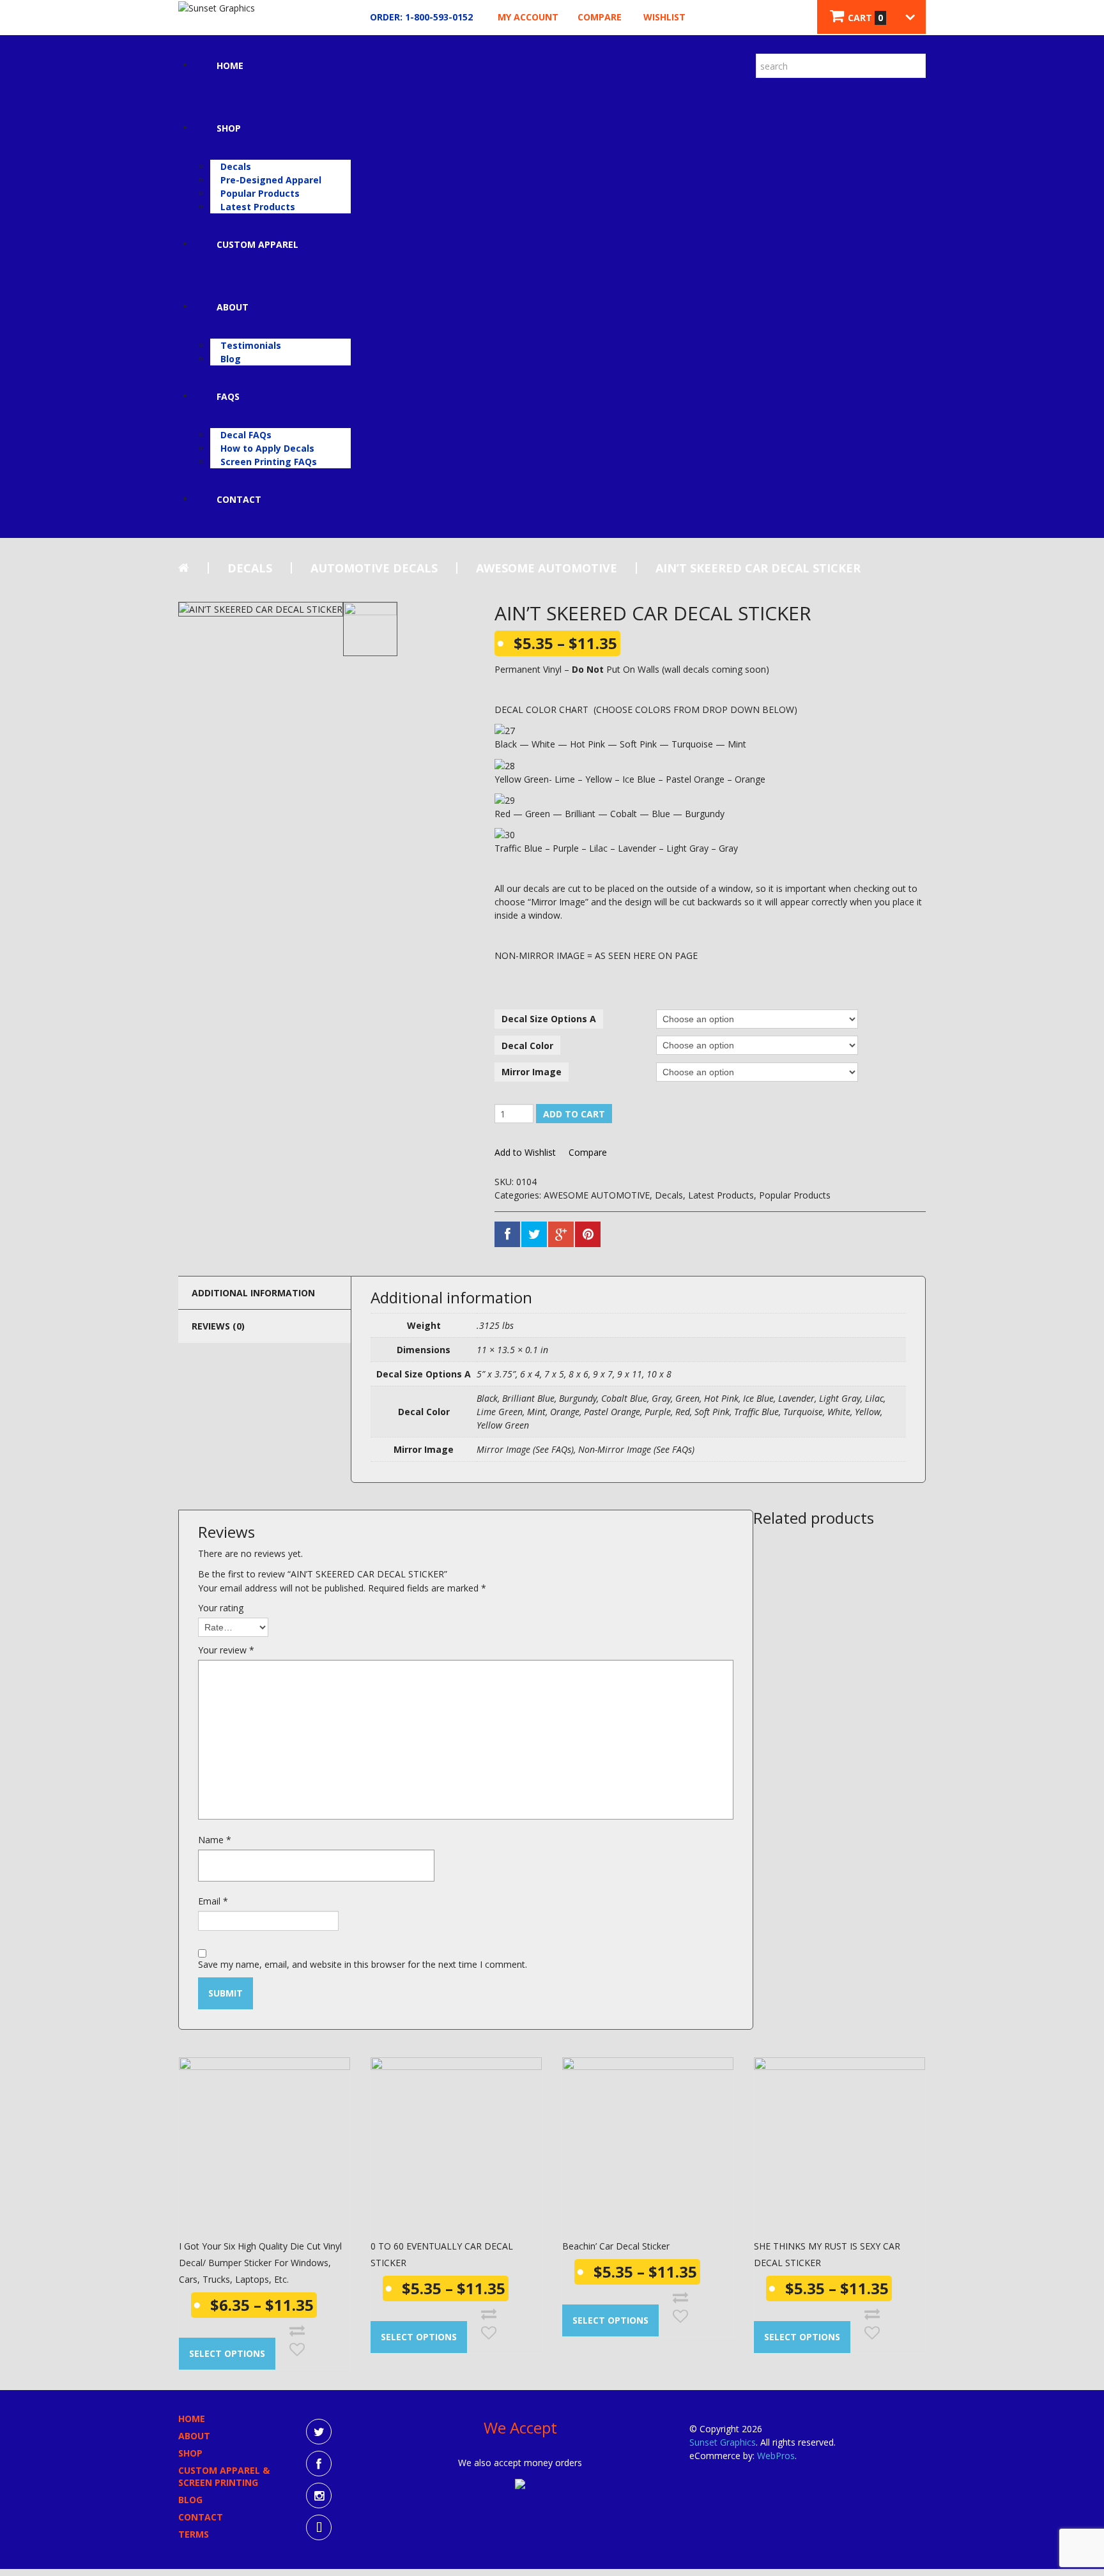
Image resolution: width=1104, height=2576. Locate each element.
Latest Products (258, 207)
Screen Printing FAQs (269, 462)
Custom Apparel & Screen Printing (224, 2476)
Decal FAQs (246, 435)
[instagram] (319, 2495)
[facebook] (319, 2464)
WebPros (776, 2456)
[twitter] (319, 2432)
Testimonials (251, 345)
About (233, 307)
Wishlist (664, 17)
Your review (226, 1650)
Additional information (253, 1293)
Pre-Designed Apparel (271, 180)
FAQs (228, 396)
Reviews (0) (218, 1326)
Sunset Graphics (723, 2442)
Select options (227, 2353)
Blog (231, 359)
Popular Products (260, 193)
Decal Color (527, 1046)
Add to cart (574, 1114)
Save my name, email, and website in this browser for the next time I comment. (363, 1964)
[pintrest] (319, 2527)
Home (230, 65)
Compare (600, 17)
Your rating (221, 1608)
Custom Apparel (257, 244)
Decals (236, 166)
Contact (239, 499)
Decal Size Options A (549, 1019)
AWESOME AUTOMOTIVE (547, 568)
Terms (194, 2534)
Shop (229, 128)
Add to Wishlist (525, 1153)
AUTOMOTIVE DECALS (374, 568)
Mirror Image (532, 1072)
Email (213, 1901)
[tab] (264, 1292)
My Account (528, 17)
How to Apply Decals (267, 448)
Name (215, 1840)
